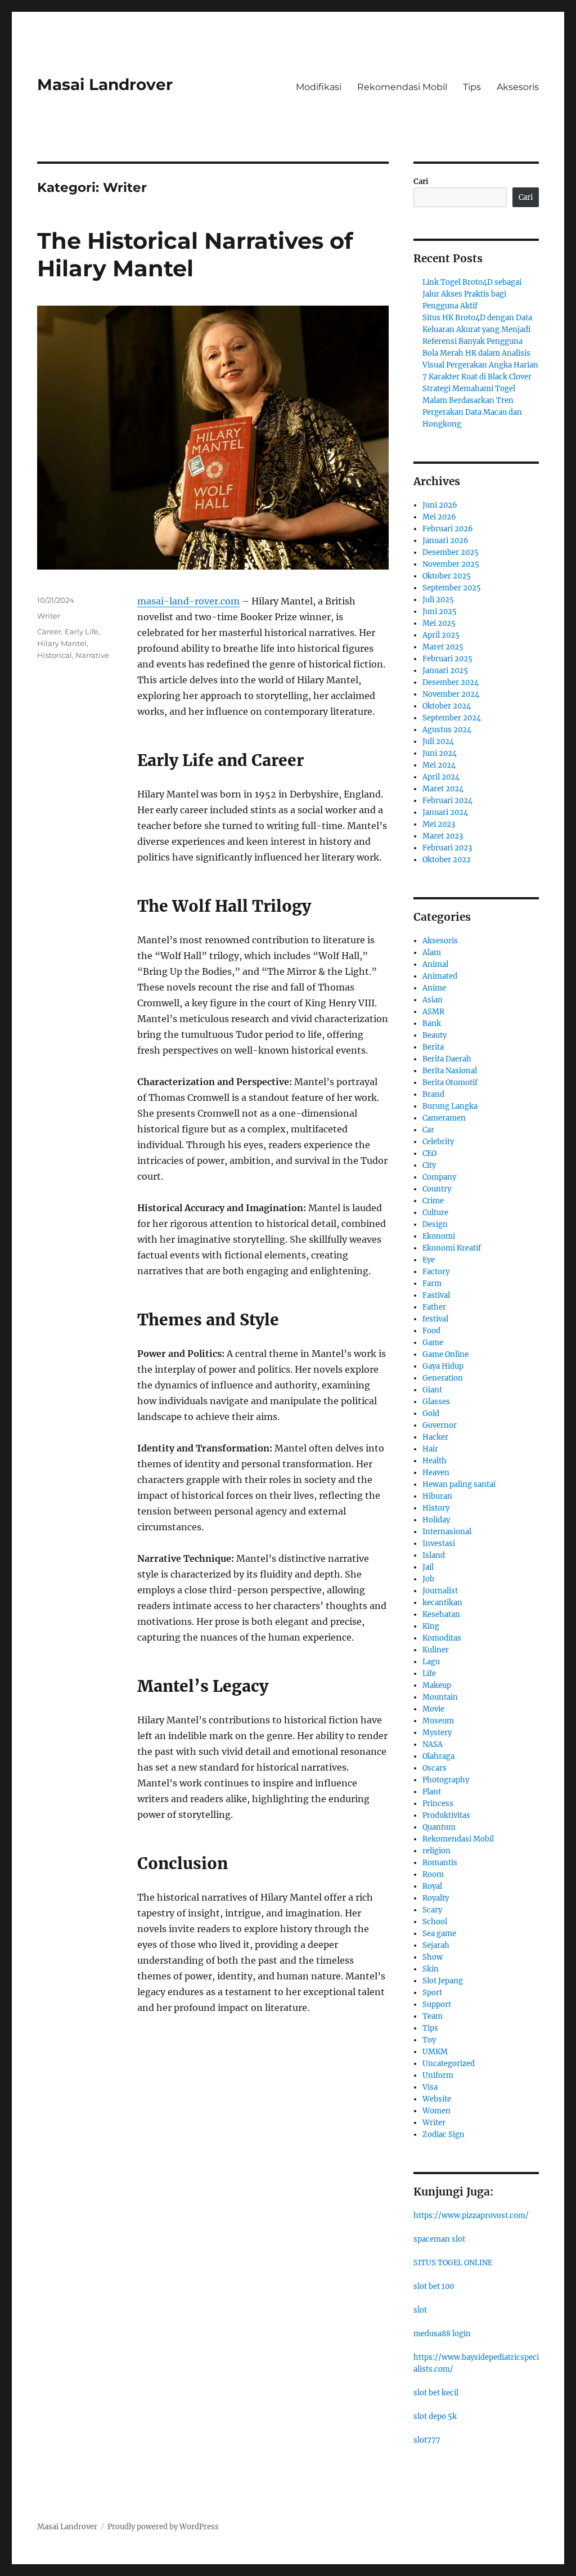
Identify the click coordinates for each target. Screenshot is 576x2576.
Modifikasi (319, 87)
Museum (438, 1721)
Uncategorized (449, 2064)
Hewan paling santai (459, 1484)
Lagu (431, 1662)
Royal (432, 1886)
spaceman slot (439, 2239)
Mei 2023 (439, 824)
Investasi (439, 1544)
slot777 (427, 2440)
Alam (432, 953)
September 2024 (452, 718)
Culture (435, 1213)
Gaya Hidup (443, 1366)
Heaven (436, 1473)
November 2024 (451, 694)
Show (433, 1957)
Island (434, 1555)
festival (435, 1319)
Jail (428, 1567)
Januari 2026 (445, 541)
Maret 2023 (443, 836)
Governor (440, 1425)
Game (433, 1343)
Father (434, 1307)
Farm (432, 1283)
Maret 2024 (443, 789)
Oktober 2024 (447, 706)
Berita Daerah (447, 1059)
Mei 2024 (439, 765)
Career (49, 631)
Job (428, 1579)
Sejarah (436, 1945)
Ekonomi (439, 1236)
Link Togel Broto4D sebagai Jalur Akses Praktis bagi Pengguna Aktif (472, 294)
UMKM (435, 2052)
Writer (49, 616)
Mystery (437, 1733)
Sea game (439, 1934)
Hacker (435, 1437)
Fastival (436, 1295)
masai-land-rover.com (188, 601)
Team (433, 2016)
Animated (440, 976)
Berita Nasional (450, 1071)
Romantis (440, 1863)
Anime (434, 988)
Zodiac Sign (444, 2134)
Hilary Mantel (62, 643)
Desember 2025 (451, 552)
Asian (433, 1000)
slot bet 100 (434, 2286)
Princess (438, 1804)
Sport (432, 1993)
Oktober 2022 (447, 860)
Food (431, 1331)
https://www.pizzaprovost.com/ (471, 2216)
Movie (433, 1709)
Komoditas (442, 1638)
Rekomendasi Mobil (402, 87)
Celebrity (438, 1142)
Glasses (436, 1402)
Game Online (445, 1354)
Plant (432, 1792)
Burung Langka (450, 1106)
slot (420, 2310)
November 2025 (451, 564)
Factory (436, 1272)
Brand (433, 1094)
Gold (431, 1414)
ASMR (433, 1012)
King (431, 1626)
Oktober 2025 (447, 576)
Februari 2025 (447, 659)
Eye (429, 1260)
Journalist (440, 1591)
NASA (433, 1744)
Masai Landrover (105, 84)
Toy (429, 2040)
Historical (55, 655)
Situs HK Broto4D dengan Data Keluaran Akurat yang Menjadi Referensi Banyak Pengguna (477, 330)
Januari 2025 (445, 671)
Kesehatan (441, 1614)
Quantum (439, 1827)
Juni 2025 (440, 611)
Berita (433, 1047)
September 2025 (452, 588)
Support (437, 2004)
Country (437, 1189)
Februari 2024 (447, 801)
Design (435, 1224)
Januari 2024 (445, 812)
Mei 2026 (439, 517)
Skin (431, 1969)
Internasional (447, 1532)
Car (428, 1130)
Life (429, 1674)
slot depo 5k (435, 2416)
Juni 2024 (440, 753)
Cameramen (444, 1118)
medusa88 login (442, 2334)
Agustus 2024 (447, 730)
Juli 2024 (438, 742)
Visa (430, 2087)
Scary (432, 1910)
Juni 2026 (440, 505)
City (429, 1165)
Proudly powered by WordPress (163, 2527)
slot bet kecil (436, 2393)
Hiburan (437, 1496)
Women (436, 2111)
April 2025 (441, 635)
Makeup (437, 1685)
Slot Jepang (443, 1981)
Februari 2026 (448, 529)
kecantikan (442, 1603)
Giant (432, 1390)
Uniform (438, 2075)
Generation (443, 1378)
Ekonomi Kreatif (452, 1248)
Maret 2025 (443, 647)
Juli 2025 (438, 600)
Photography (446, 1780)
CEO (429, 1153)
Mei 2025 (439, 623)
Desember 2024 (451, 682)
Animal (435, 964)
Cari (421, 182)
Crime (433, 1201)
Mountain (440, 1697)
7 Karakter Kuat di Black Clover (477, 377)
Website (437, 2099)
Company (439, 1177)
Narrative (92, 655)
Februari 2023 (447, 848)
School (435, 1922)
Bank (432, 1023)
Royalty (436, 1898)
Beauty (435, 1035)
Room (433, 1874)
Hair (430, 1449)
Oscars (435, 1768)
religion (436, 1851)
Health (435, 1461)
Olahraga (438, 1756)
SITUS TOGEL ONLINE (453, 2263)
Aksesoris (518, 87)
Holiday (436, 1520)
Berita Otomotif (450, 1083)
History (436, 1508)
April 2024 (441, 777)
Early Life (82, 631)
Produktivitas (446, 1815)
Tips (472, 87)
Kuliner (436, 1650)
